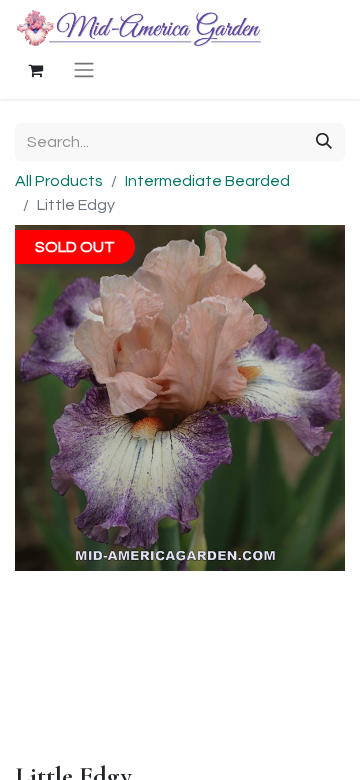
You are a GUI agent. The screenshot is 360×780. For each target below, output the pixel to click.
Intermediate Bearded (207, 181)
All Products (59, 181)
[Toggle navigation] (84, 69)
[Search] (324, 142)
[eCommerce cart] (35, 70)
